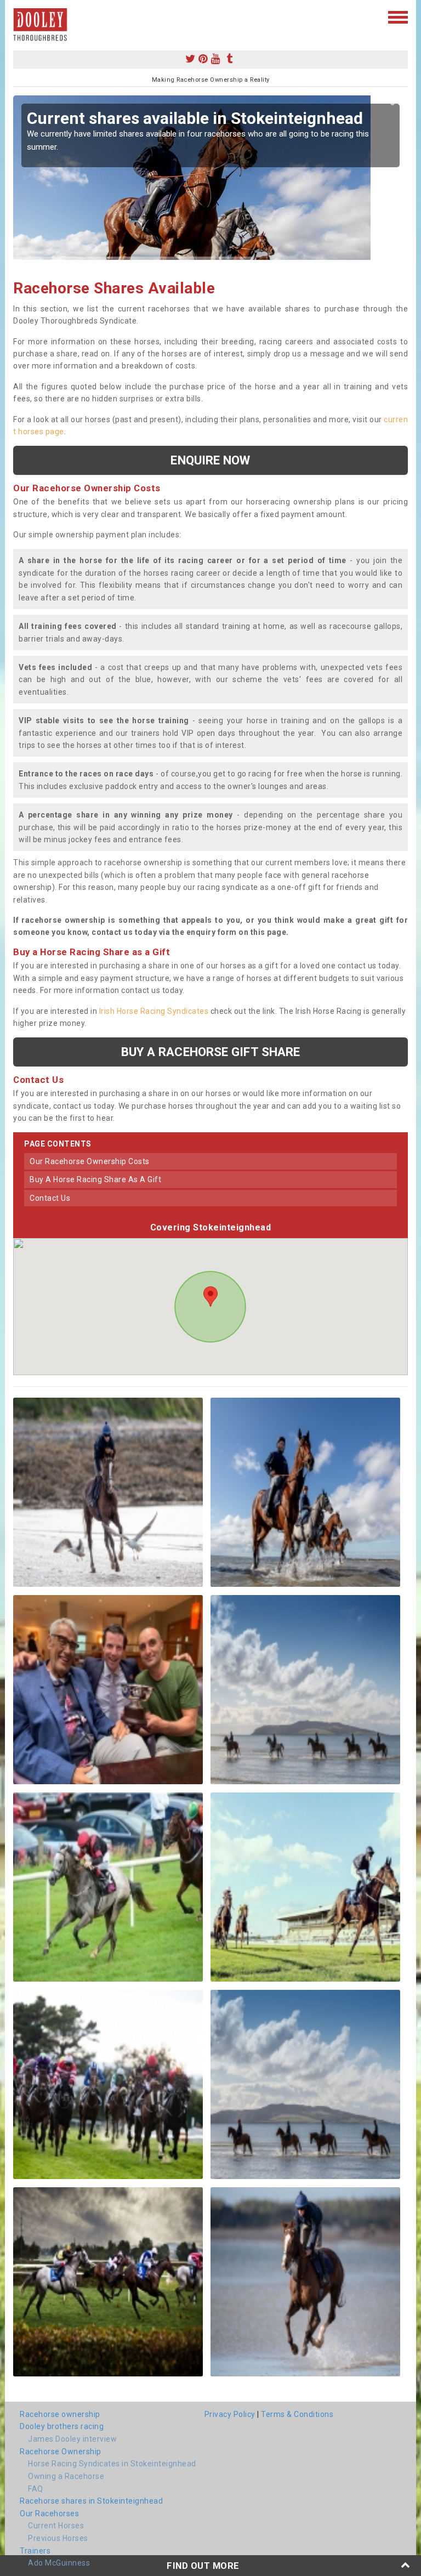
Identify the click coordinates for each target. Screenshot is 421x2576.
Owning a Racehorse (66, 2476)
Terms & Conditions (297, 2414)
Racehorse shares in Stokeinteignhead (91, 2501)
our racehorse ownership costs (90, 1161)
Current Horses (56, 2526)
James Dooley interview (72, 2439)
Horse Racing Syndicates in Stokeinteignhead (112, 2464)
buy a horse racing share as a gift (95, 1179)
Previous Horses (58, 2538)
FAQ (36, 2489)
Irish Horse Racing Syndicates (154, 1011)
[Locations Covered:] (18, 16)
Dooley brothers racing (62, 2426)
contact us (50, 1198)
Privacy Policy (230, 2414)
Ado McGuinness (59, 2563)
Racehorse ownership (60, 2414)
